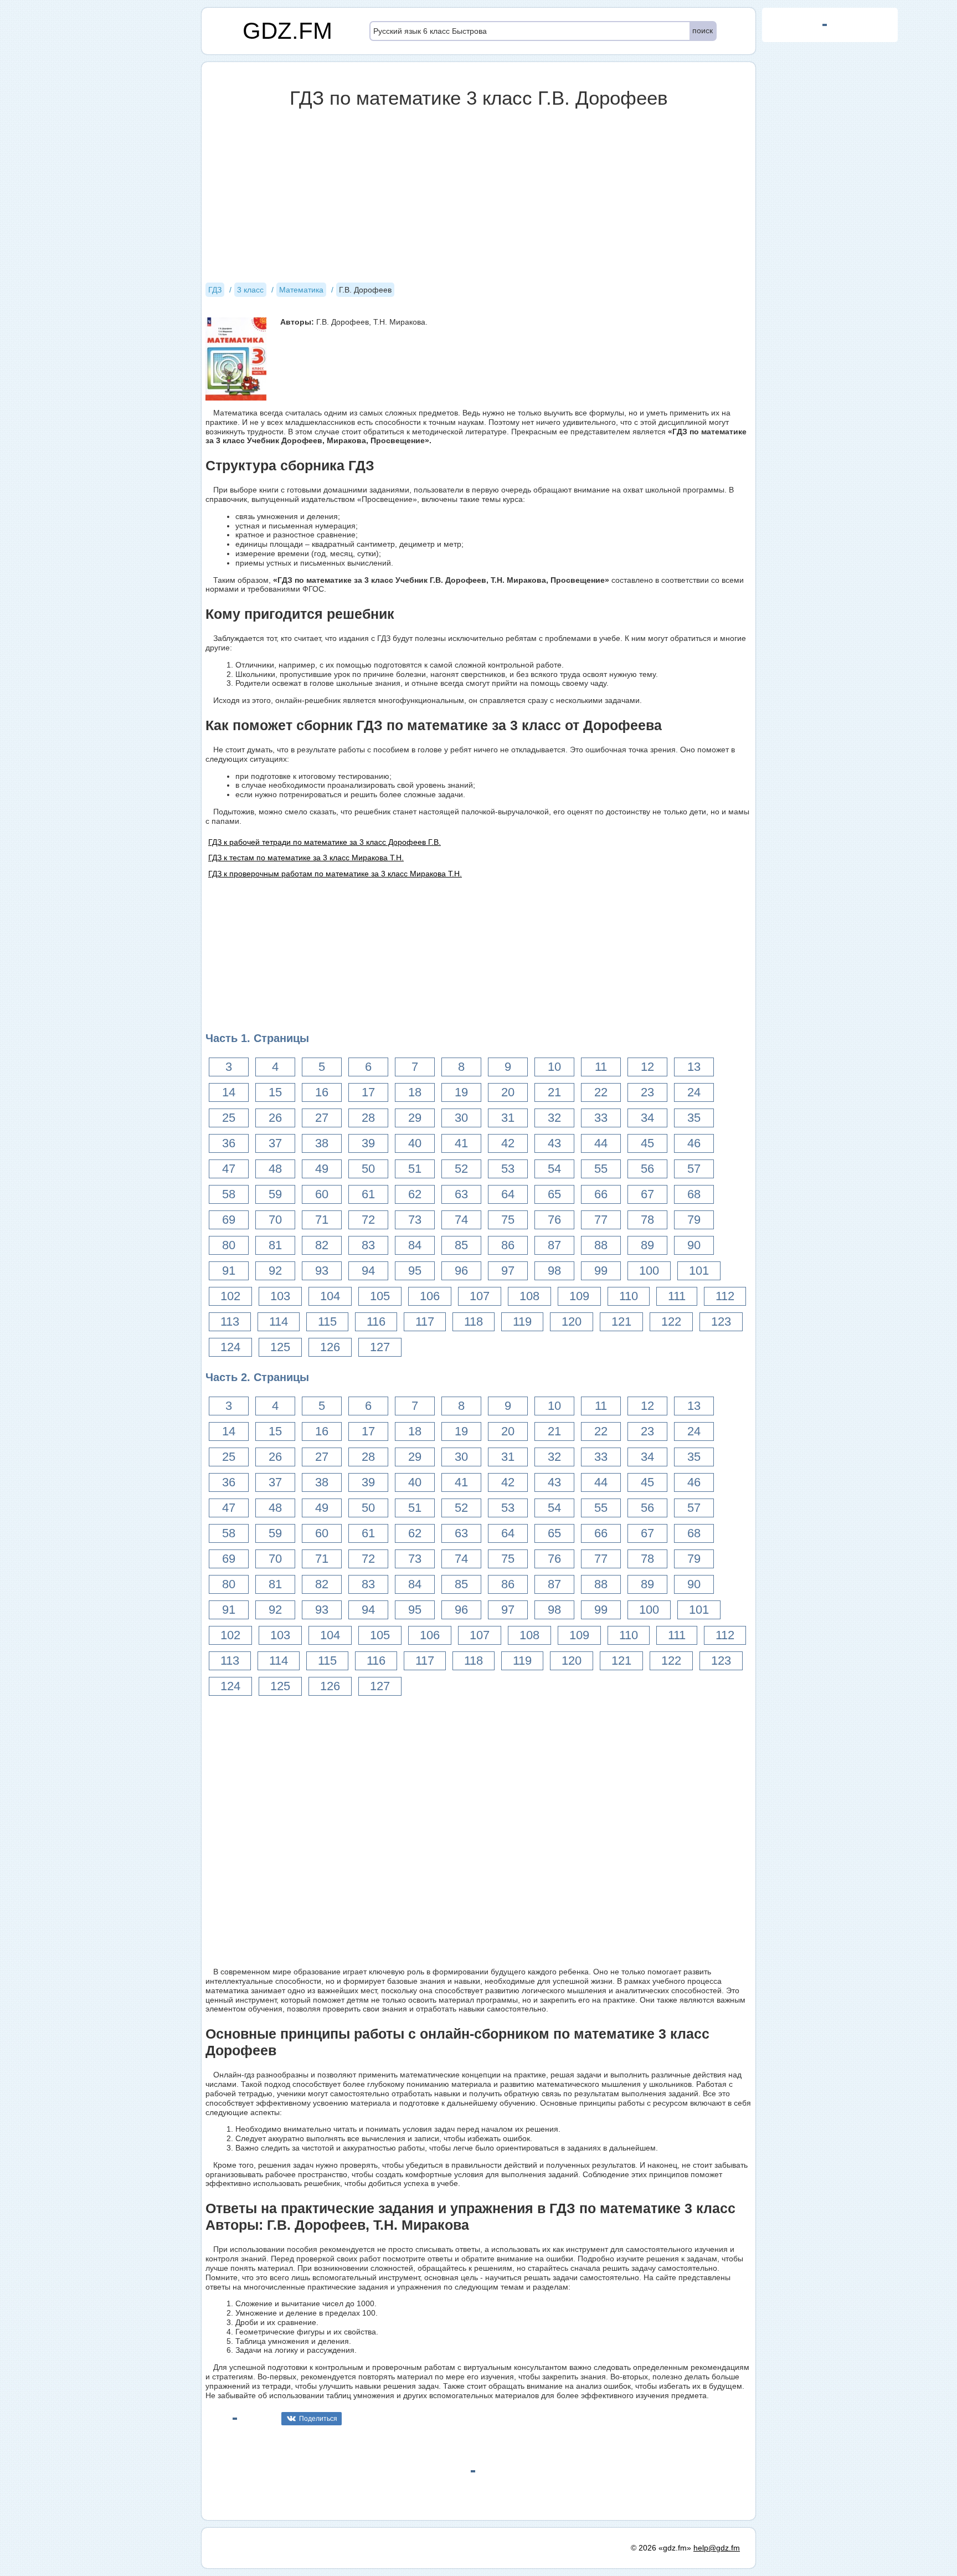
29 (415, 1118)
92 (275, 1271)
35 (694, 1118)
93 (322, 1271)
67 (647, 1194)
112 (725, 1296)
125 (280, 1347)
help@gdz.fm (717, 2548)
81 (275, 1245)
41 (461, 1143)
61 (368, 1194)
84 (415, 1245)
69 (229, 1220)
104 (330, 1296)
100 (649, 1271)
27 (322, 1118)
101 (699, 1271)
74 (461, 1220)
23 (647, 1092)
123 (721, 1322)
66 (601, 1194)
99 (601, 1271)
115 (327, 1322)
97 (508, 1271)
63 (461, 1194)
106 (430, 1296)
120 (572, 1322)
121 (621, 1322)
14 (229, 1092)
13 (694, 1067)
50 (368, 1169)
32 (554, 1118)
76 (554, 1220)
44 (601, 1143)
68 (694, 1194)
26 (275, 1118)
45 (647, 1143)
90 (694, 1245)
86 (508, 1245)
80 (229, 1245)
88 (601, 1245)
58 (229, 1194)
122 (671, 1322)
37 (275, 1143)
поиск (703, 30)
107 (480, 1296)
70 (275, 1220)
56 (647, 1169)
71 (322, 1220)
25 (229, 1118)
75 (508, 1220)
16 (322, 1092)
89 (647, 1245)
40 (415, 1143)
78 (647, 1220)
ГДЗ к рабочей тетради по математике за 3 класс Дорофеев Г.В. (325, 842)
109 (579, 1296)
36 (229, 1143)
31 (508, 1118)
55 (601, 1169)
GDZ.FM (287, 31)
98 (554, 1271)
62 (415, 1194)
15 (275, 1092)
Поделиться (318, 2419)
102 (230, 1296)
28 (368, 1118)
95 (415, 1271)
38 (322, 1143)
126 (330, 1347)
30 (461, 1118)
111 (677, 1296)
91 (229, 1271)
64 (508, 1194)
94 (368, 1271)
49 (322, 1169)
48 (275, 1169)
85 (461, 1245)
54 (554, 1169)
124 (230, 1347)
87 (554, 1245)
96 (461, 1271)
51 (415, 1169)
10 (554, 1067)
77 (601, 1220)
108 (529, 1296)
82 (322, 1245)
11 (601, 1067)
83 (368, 1245)
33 (601, 1118)
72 (368, 1220)
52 (461, 1169)
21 (554, 1092)
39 (368, 1143)
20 (508, 1092)
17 (368, 1092)
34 (647, 1118)
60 (322, 1194)
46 (694, 1143)
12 (647, 1067)
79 (694, 1220)
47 (229, 1169)
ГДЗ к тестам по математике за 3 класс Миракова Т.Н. (306, 858)
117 (425, 1322)
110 (629, 1296)
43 (554, 1143)
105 (380, 1296)
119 (522, 1322)
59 (275, 1194)
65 (554, 1194)
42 (508, 1143)
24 (694, 1092)
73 (415, 1220)
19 (461, 1092)
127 (380, 1347)
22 (601, 1092)
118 (474, 1322)
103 (280, 1296)
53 (508, 1169)
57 (694, 1169)
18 (415, 1092)
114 (279, 1322)
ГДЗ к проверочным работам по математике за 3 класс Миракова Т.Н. (335, 874)
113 (230, 1322)
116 (376, 1322)
